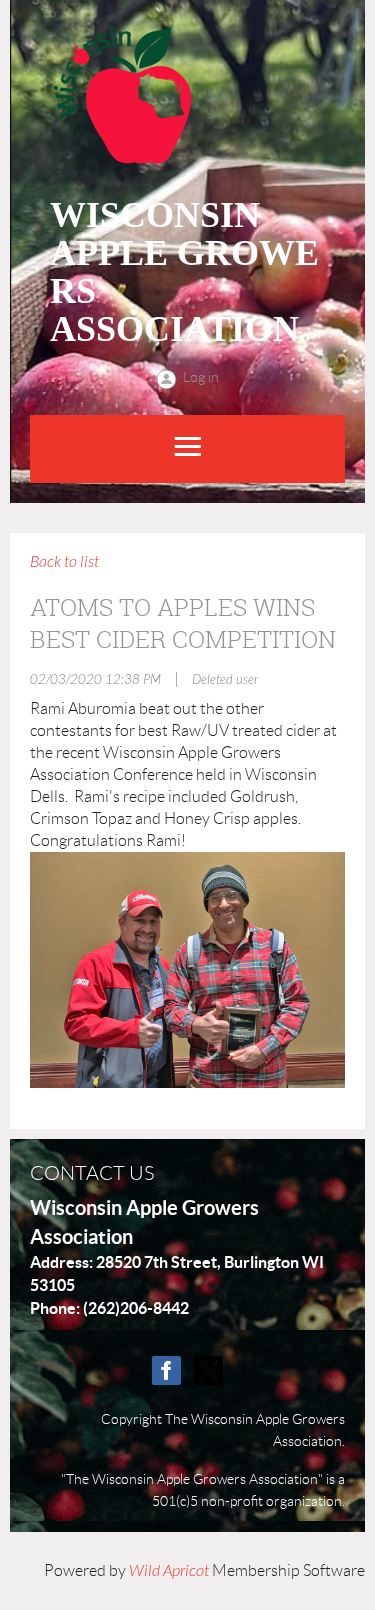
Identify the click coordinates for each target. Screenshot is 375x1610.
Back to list (64, 562)
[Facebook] (166, 1370)
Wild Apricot (169, 1571)
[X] (208, 1370)
